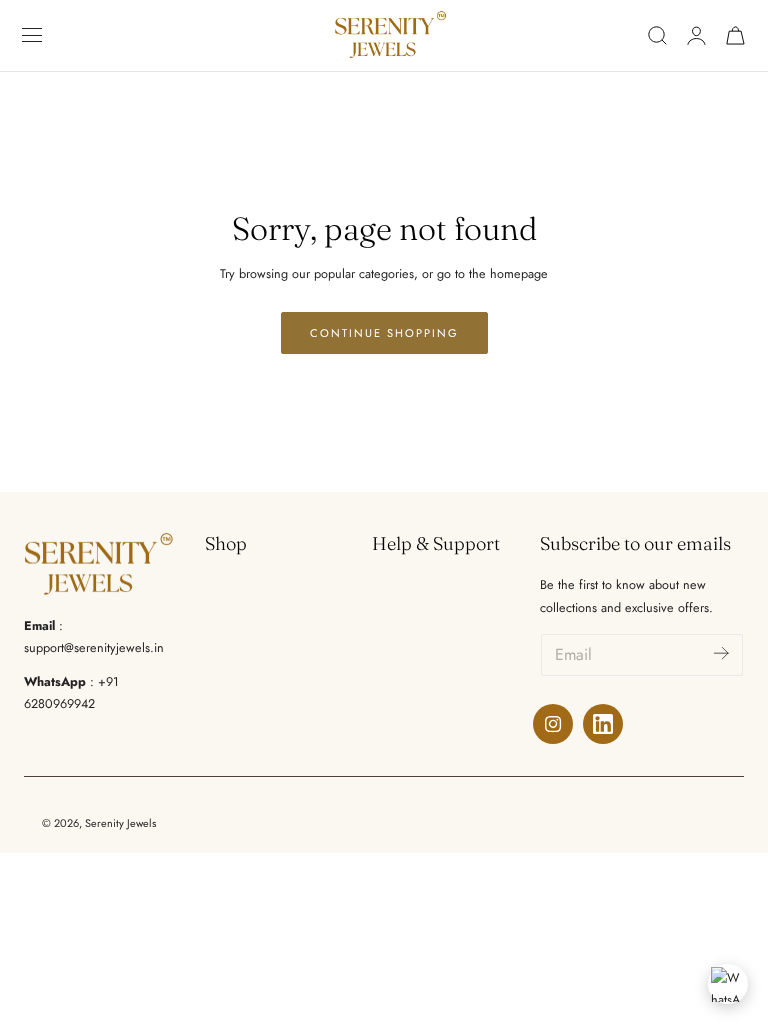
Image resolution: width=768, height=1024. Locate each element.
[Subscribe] (721, 653)
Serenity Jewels (120, 823)
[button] (32, 35)
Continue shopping (384, 333)
